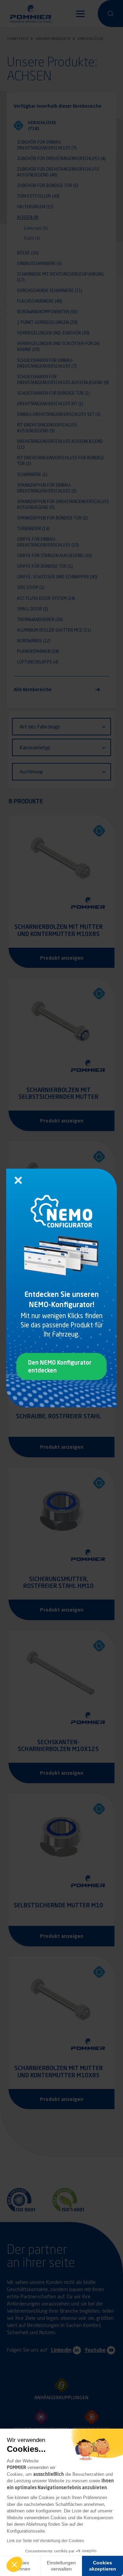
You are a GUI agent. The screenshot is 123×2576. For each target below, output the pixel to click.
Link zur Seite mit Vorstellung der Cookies (45, 2541)
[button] (14, 2564)
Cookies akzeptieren (103, 2566)
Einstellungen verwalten (61, 2566)
